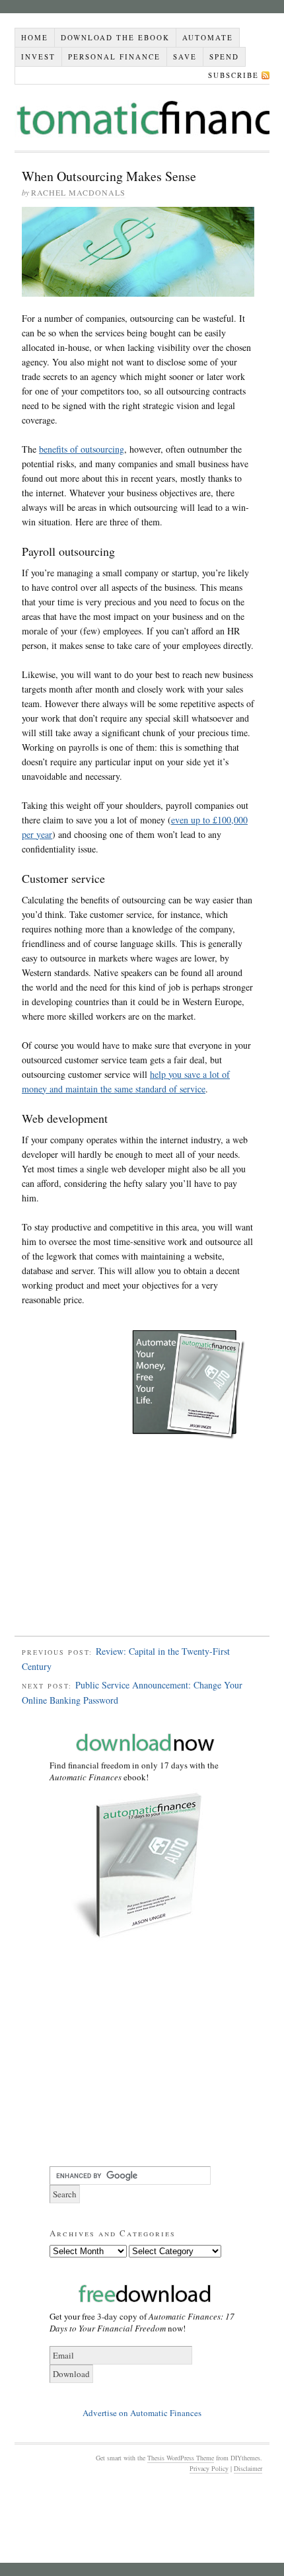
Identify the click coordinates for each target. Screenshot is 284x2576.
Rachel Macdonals (78, 192)
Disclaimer (248, 2468)
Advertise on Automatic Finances (142, 2413)
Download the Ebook (115, 37)
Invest (38, 57)
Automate (208, 37)
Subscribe (233, 75)
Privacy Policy (209, 2468)
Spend (224, 57)
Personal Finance (114, 57)
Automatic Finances (142, 118)
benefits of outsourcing (82, 449)
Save (185, 57)
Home (35, 37)
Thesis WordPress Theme (181, 2458)
